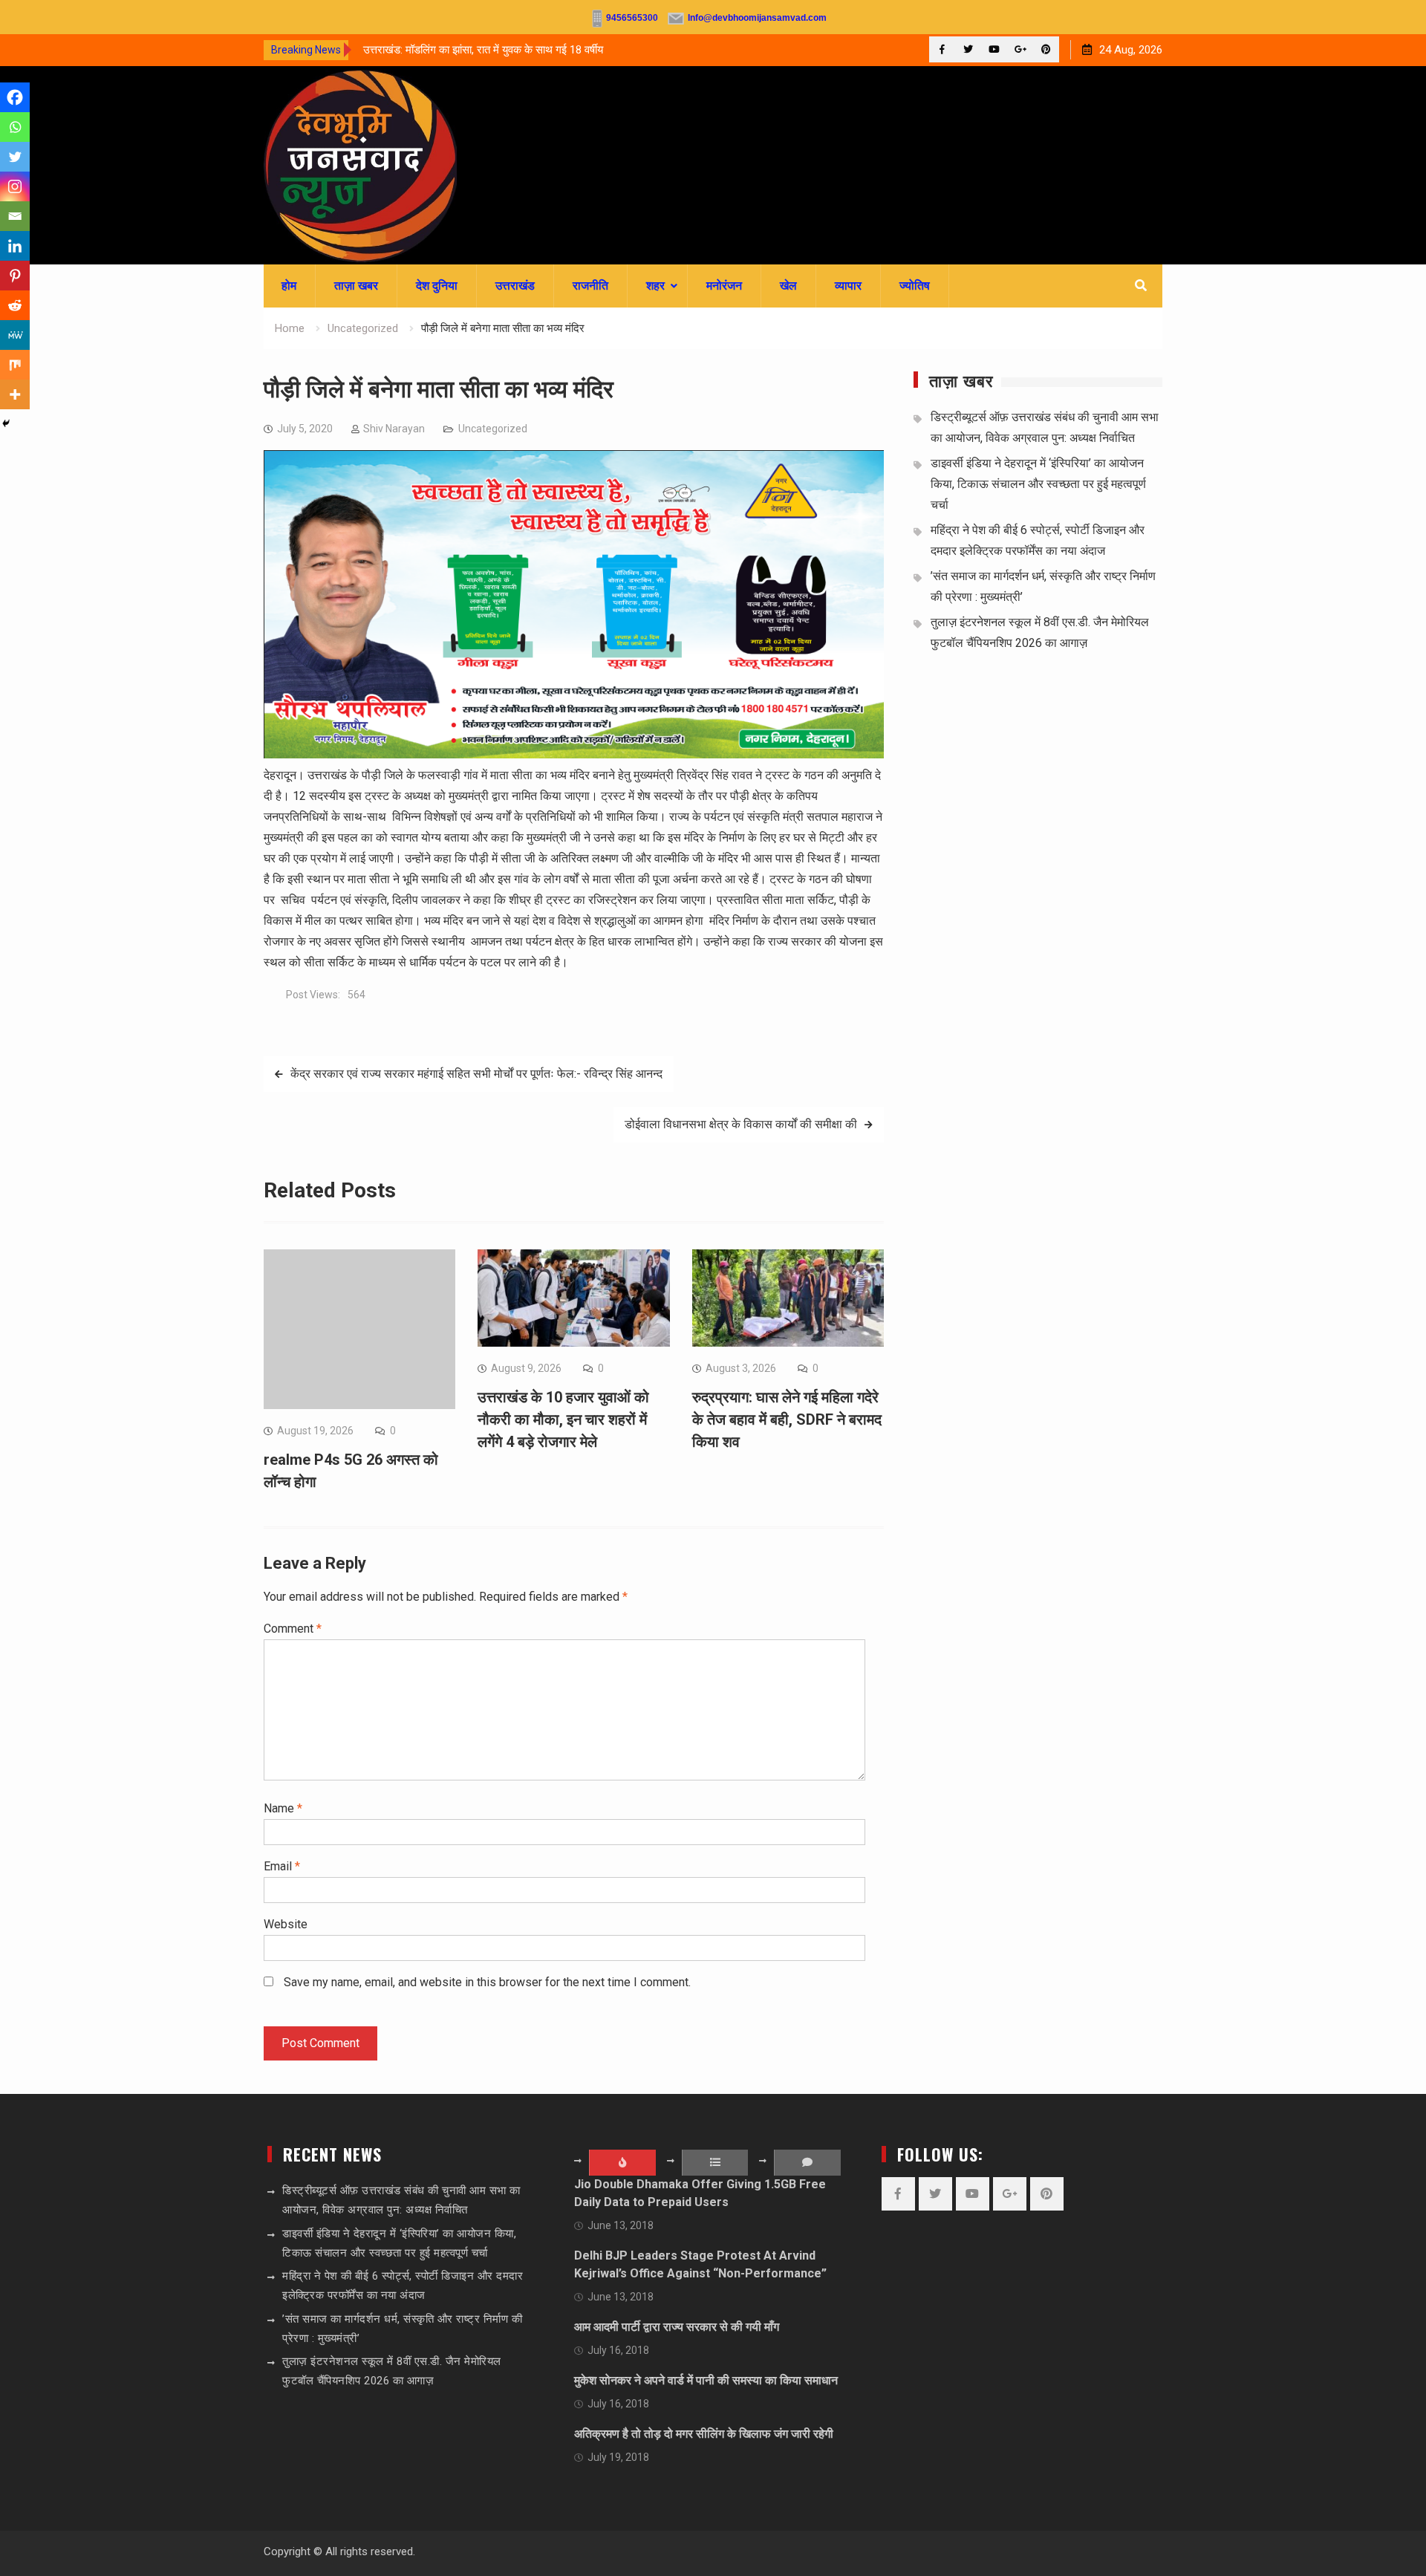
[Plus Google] (1020, 49)
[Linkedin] (15, 246)
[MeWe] (15, 335)
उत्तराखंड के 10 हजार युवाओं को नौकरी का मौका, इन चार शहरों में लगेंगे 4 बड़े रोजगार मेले (563, 1419)
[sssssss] (574, 754)
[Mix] (15, 365)
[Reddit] (15, 305)
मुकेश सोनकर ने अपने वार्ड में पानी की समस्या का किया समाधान (706, 2380)
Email (282, 1866)
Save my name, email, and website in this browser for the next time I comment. (487, 1982)
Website (286, 1924)
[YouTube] (994, 49)
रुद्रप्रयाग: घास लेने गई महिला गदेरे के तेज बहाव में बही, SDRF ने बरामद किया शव (787, 1419)
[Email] (15, 216)
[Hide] (6, 423)
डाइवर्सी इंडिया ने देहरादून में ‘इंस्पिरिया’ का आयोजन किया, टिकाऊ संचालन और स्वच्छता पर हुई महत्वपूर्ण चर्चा (1038, 484)
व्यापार (848, 286)
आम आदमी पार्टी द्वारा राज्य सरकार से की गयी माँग (677, 2327)
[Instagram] (15, 186)
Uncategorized (493, 429)
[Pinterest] (1046, 49)
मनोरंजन (724, 286)
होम (289, 286)
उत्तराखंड (515, 286)
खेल (788, 286)
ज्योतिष (915, 286)
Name (283, 1808)
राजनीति (590, 286)
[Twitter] (968, 49)
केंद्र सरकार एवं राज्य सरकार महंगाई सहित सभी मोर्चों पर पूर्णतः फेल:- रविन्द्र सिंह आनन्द (476, 1074)
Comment (293, 1629)
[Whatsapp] (15, 127)
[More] (15, 394)
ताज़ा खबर (356, 286)
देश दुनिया (437, 286)
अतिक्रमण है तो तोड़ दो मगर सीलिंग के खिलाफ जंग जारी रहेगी (704, 2434)
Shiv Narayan (394, 429)
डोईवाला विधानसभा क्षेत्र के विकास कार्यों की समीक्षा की (741, 1124)
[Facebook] (942, 49)
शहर (655, 286)
